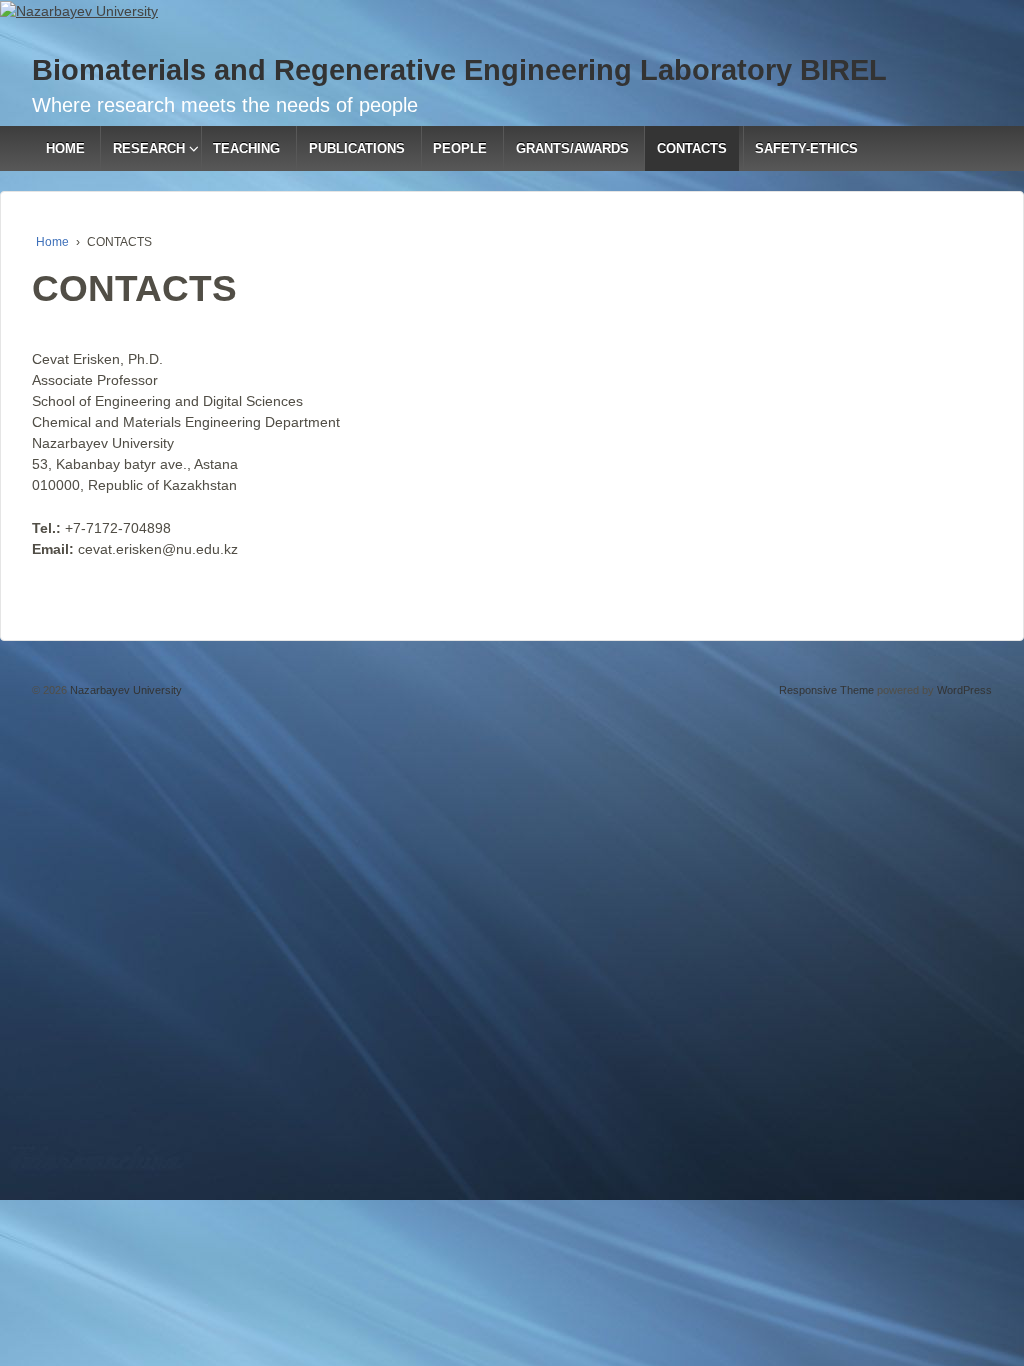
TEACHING (246, 148)
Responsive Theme (826, 690)
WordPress (964, 690)
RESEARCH (149, 148)
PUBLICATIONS (357, 148)
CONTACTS (692, 148)
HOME (65, 148)
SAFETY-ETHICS (806, 148)
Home (52, 242)
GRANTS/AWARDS (572, 148)
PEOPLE (460, 148)
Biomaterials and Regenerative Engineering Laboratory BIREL (459, 70)
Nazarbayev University (124, 690)
